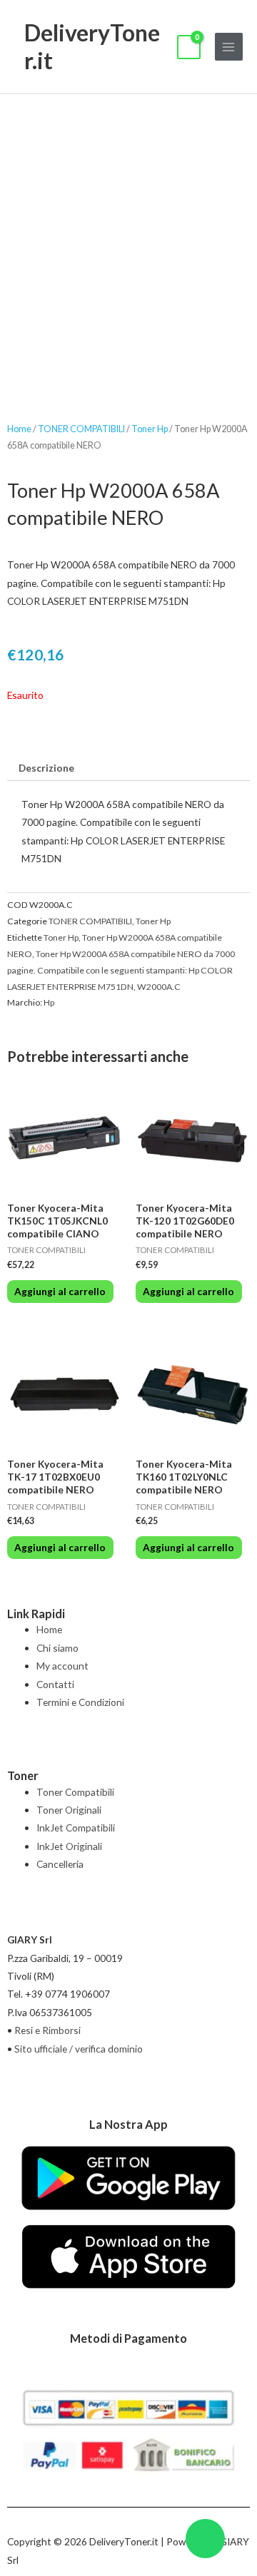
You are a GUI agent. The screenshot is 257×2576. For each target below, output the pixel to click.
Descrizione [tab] (46, 768)
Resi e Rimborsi (47, 2030)
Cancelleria (60, 1864)
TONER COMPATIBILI (81, 429)
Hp (49, 1002)
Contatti (55, 1684)
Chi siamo (57, 1648)
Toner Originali (69, 1810)
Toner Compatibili (75, 1792)
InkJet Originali (69, 1846)
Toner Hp (150, 429)
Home (19, 429)
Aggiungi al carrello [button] (60, 1291)
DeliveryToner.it (92, 46)
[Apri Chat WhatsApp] (205, 2539)
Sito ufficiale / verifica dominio (79, 2049)
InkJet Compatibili (76, 1828)
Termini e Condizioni (80, 1702)
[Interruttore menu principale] (229, 47)
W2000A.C (159, 987)
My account (62, 1666)
